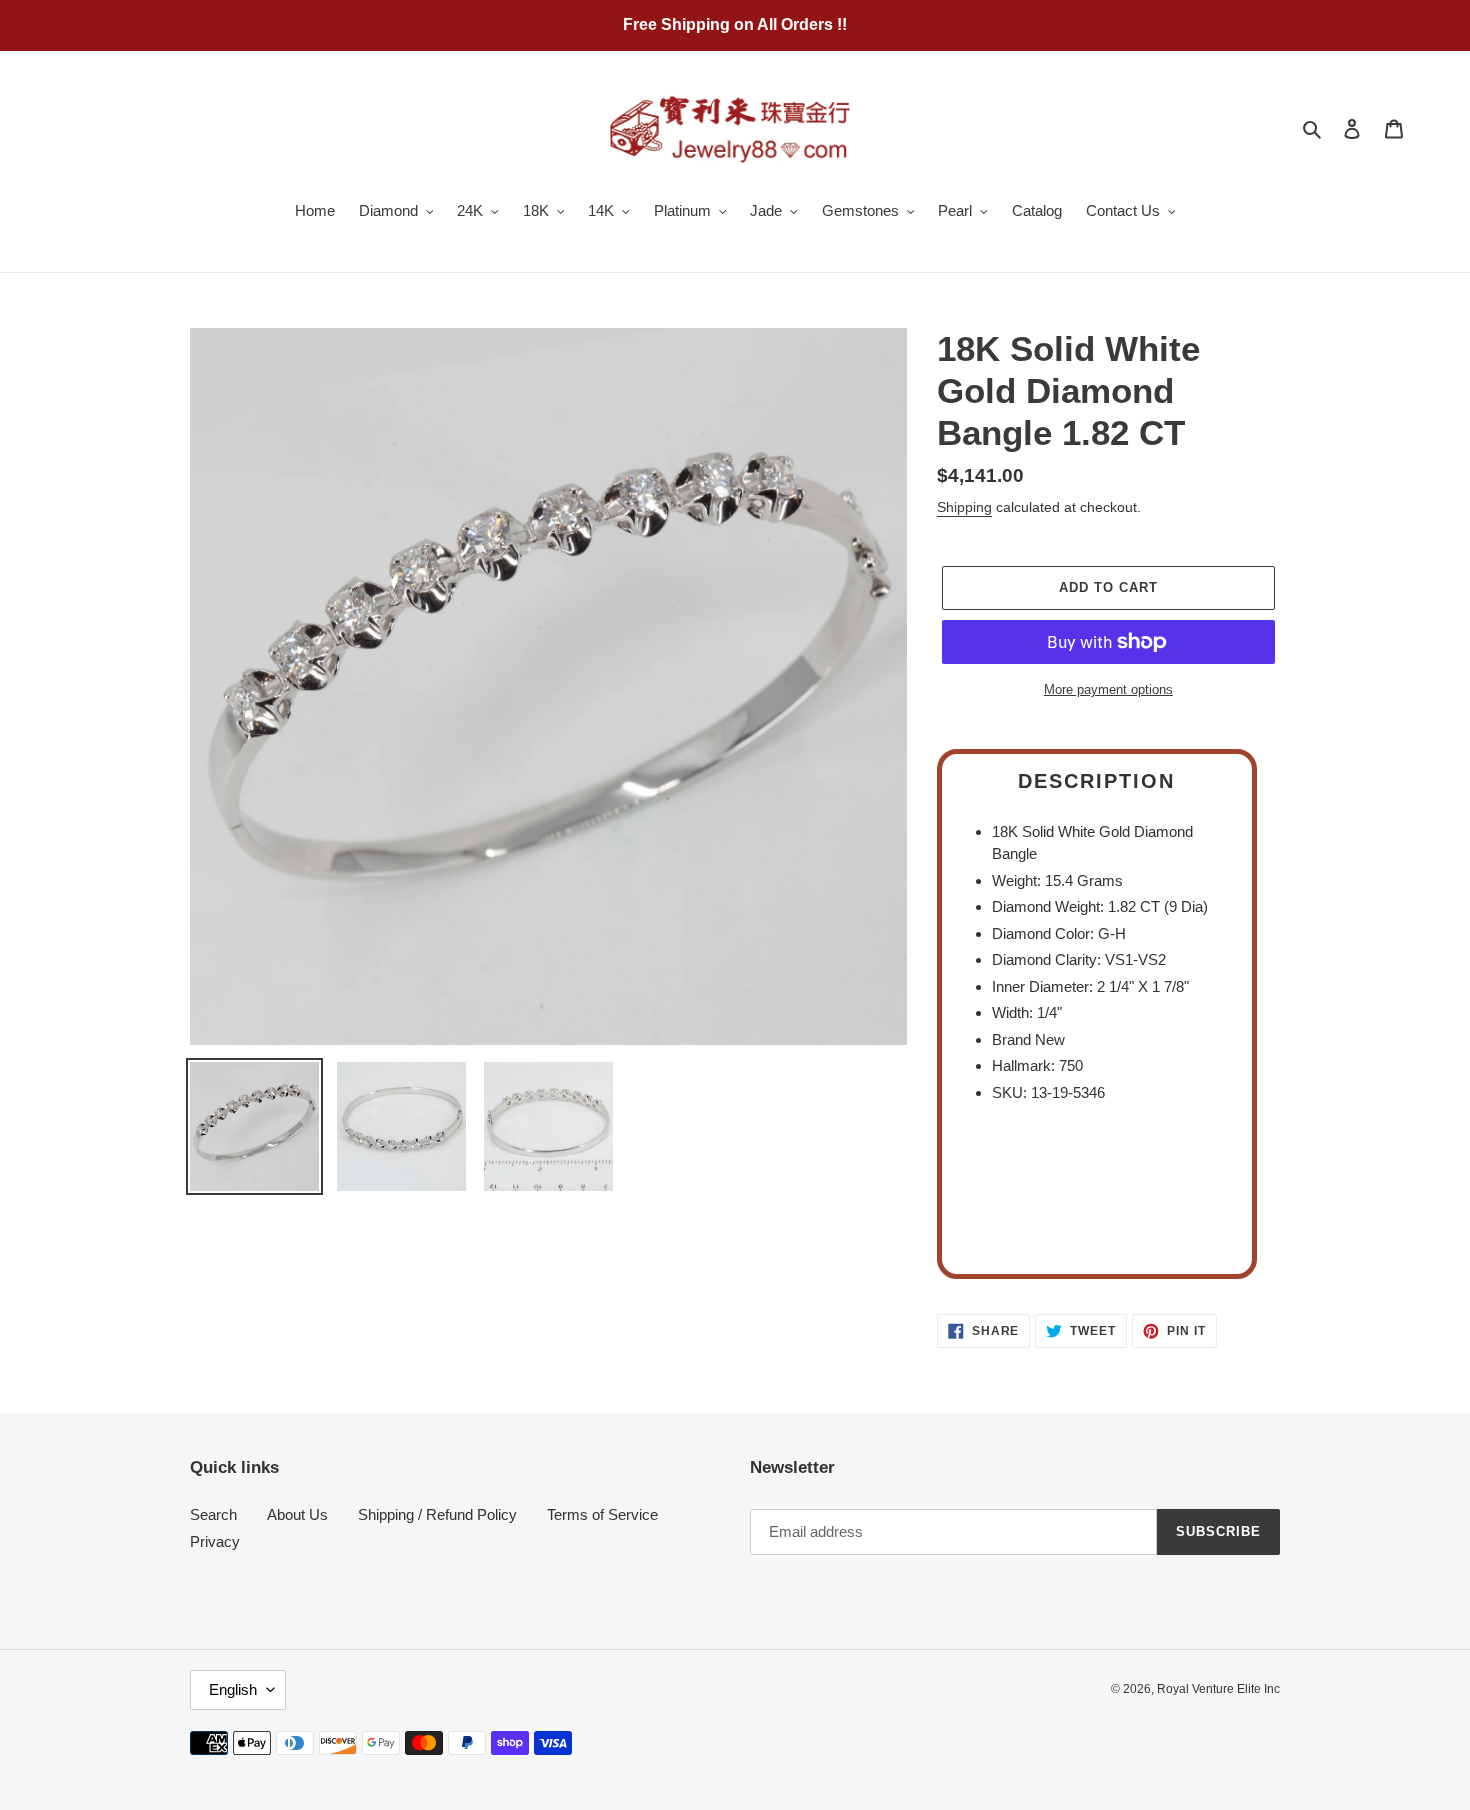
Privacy (215, 1541)
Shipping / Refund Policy (437, 1514)
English (233, 1689)
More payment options (1108, 689)
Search (213, 1514)
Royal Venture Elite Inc (1218, 1689)
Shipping (964, 507)
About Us (297, 1514)
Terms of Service (602, 1514)
